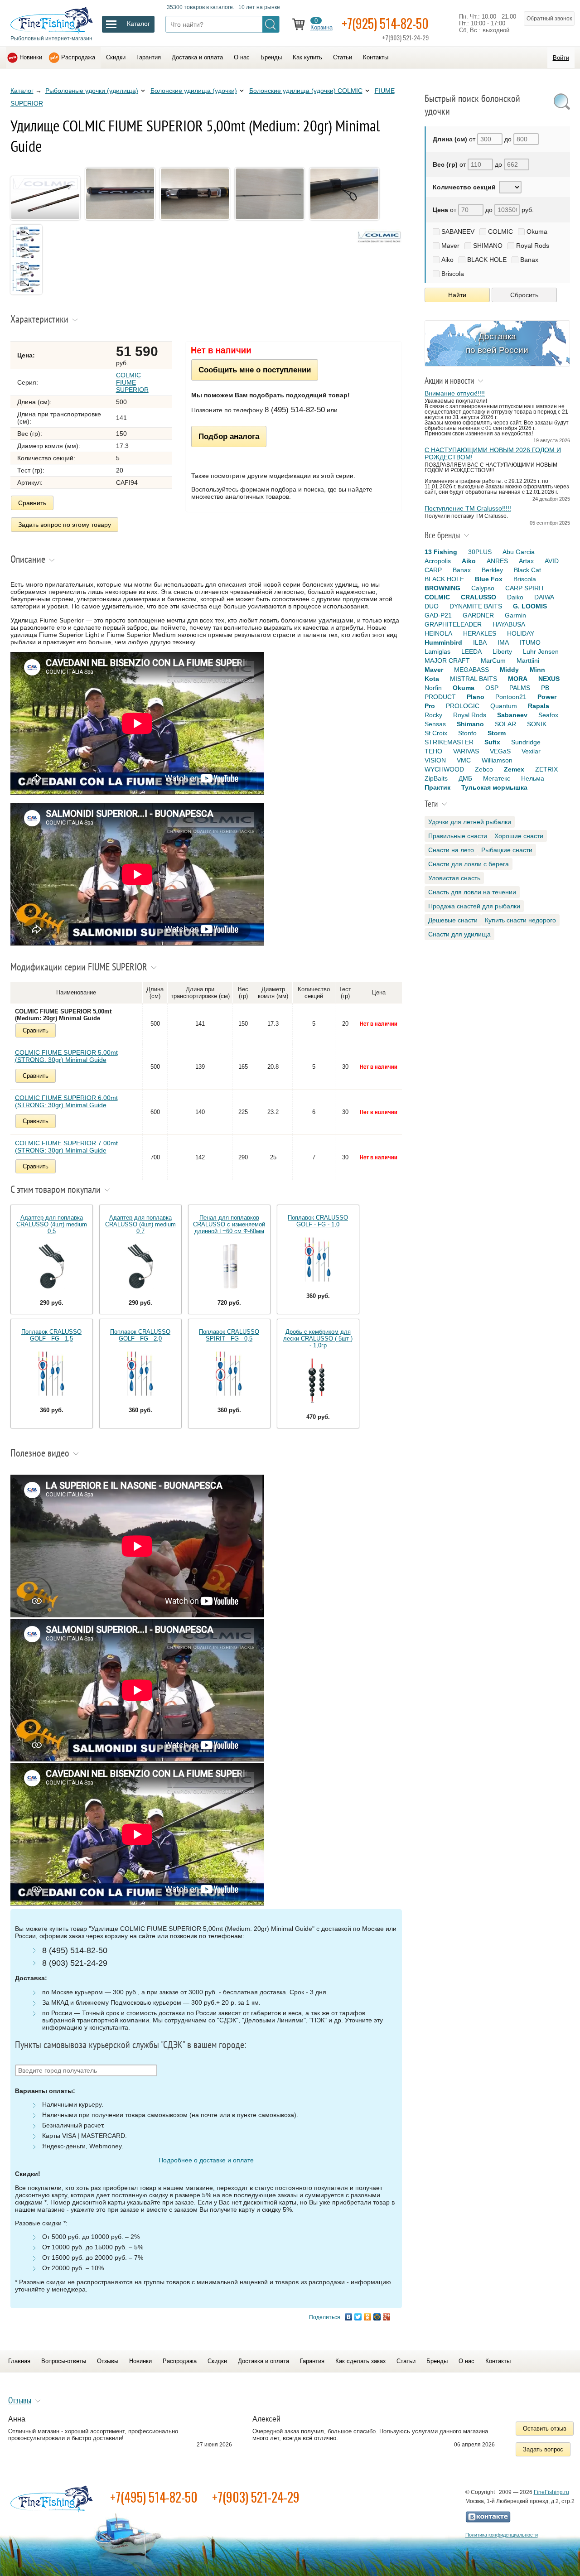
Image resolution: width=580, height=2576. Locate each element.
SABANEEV (458, 232)
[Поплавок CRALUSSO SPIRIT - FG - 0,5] (229, 1374)
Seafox (548, 715)
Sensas (435, 724)
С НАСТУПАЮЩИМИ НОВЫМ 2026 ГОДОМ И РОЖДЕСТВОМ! (493, 453)
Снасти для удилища (459, 934)
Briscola (453, 274)
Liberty (502, 651)
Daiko (515, 597)
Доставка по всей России (497, 343)
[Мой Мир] (377, 2317)
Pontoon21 (511, 697)
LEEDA (471, 651)
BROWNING (442, 588)
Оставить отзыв (545, 2429)
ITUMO (530, 642)
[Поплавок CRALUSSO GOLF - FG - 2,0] (140, 1374)
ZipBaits (436, 778)
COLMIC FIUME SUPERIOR (132, 382)
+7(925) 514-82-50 (385, 23)
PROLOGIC (463, 706)
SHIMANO (488, 246)
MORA (518, 679)
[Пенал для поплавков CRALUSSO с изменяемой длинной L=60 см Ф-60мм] (229, 1267)
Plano (476, 697)
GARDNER (478, 615)
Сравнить (32, 503)
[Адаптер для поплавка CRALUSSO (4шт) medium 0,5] (52, 1267)
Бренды (271, 57)
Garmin (515, 615)
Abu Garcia (519, 552)
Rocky (433, 715)
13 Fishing (441, 552)
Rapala (539, 706)
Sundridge (526, 742)
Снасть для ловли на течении (472, 892)
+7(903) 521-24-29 (256, 2497)
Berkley (492, 570)
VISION (435, 760)
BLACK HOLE (487, 260)
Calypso (483, 588)
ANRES (497, 561)
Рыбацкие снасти (507, 850)
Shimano (470, 724)
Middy (509, 670)
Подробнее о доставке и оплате (206, 2160)
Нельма (533, 778)
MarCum (493, 661)
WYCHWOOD (444, 769)
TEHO (433, 751)
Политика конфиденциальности (502, 2535)
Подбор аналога (229, 436)
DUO (432, 606)
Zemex (514, 769)
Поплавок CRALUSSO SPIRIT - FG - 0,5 (229, 1335)
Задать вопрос (543, 2449)
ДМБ (465, 778)
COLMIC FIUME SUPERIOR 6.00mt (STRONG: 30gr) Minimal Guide (66, 1101)
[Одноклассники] (368, 2317)
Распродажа (78, 57)
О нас (242, 57)
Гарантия (149, 57)
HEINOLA (438, 633)
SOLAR (505, 724)
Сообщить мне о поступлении (255, 370)
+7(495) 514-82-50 (154, 2497)
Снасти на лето (451, 850)
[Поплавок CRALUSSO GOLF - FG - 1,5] (52, 1374)
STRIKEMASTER (449, 742)
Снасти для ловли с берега (469, 864)
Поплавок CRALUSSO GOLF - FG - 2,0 (140, 1335)
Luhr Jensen (541, 651)
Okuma (537, 232)
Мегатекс (497, 778)
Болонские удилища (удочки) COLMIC (306, 91)
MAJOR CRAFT (447, 661)
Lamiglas (437, 651)
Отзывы (108, 2361)
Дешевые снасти (453, 920)
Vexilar (531, 751)
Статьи (343, 57)
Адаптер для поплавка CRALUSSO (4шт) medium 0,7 (140, 1224)
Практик (437, 787)
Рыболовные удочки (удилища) (92, 91)
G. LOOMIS (530, 606)
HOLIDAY (521, 633)
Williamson (497, 760)
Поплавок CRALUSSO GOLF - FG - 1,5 (51, 1335)
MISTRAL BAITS (474, 679)
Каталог (22, 91)
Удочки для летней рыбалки (470, 822)
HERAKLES (480, 633)
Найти (457, 295)
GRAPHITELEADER (453, 624)
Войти (561, 58)
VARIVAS (466, 751)
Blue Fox (489, 579)
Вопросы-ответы (64, 2361)
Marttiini (528, 661)
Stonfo (467, 733)
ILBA (480, 642)
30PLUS (480, 552)
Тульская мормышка (494, 787)
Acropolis (438, 561)
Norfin (433, 688)
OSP (492, 688)
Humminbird (443, 642)
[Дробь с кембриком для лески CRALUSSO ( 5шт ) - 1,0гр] (318, 1381)
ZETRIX (546, 769)
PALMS (520, 688)
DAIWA (544, 597)
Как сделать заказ (360, 2361)
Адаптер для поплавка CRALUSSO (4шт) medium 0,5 (52, 1224)
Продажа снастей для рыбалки (474, 906)
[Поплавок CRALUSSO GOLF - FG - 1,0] (318, 1260)
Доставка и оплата (197, 57)
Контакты (376, 57)
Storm (497, 733)
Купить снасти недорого (520, 920)
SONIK (537, 724)
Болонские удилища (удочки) (194, 91)
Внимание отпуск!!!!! (455, 393)
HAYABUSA (509, 624)
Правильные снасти (458, 836)
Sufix (492, 742)
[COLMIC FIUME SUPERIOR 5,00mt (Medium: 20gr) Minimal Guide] (47, 221)
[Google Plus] (387, 2317)
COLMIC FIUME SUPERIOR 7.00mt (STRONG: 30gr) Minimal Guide (66, 1147)
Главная (19, 2361)
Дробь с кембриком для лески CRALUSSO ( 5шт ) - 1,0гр (318, 1339)
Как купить (307, 57)
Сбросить (524, 295)
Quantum (504, 706)
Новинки (31, 57)
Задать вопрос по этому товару (65, 525)
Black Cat (527, 570)
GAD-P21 (438, 615)
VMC (464, 760)
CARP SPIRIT (525, 588)
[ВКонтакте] (349, 2317)
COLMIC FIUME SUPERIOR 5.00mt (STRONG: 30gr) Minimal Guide (66, 1056)
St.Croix (436, 733)
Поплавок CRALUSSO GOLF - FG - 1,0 (318, 1221)
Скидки (116, 57)
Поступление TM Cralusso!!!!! (468, 508)
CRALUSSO (478, 597)
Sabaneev (512, 715)
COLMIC (500, 232)
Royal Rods (533, 246)
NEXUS (549, 679)
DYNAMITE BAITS (476, 606)
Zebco (484, 769)
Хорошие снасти (519, 836)
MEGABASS (471, 670)
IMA (503, 642)
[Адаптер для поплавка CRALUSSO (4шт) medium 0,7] (140, 1267)
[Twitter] (358, 2317)
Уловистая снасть (454, 878)
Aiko (447, 260)
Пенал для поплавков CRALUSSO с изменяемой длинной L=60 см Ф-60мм (229, 1224)
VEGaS (500, 751)
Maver (450, 246)
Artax (526, 561)
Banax (529, 260)
